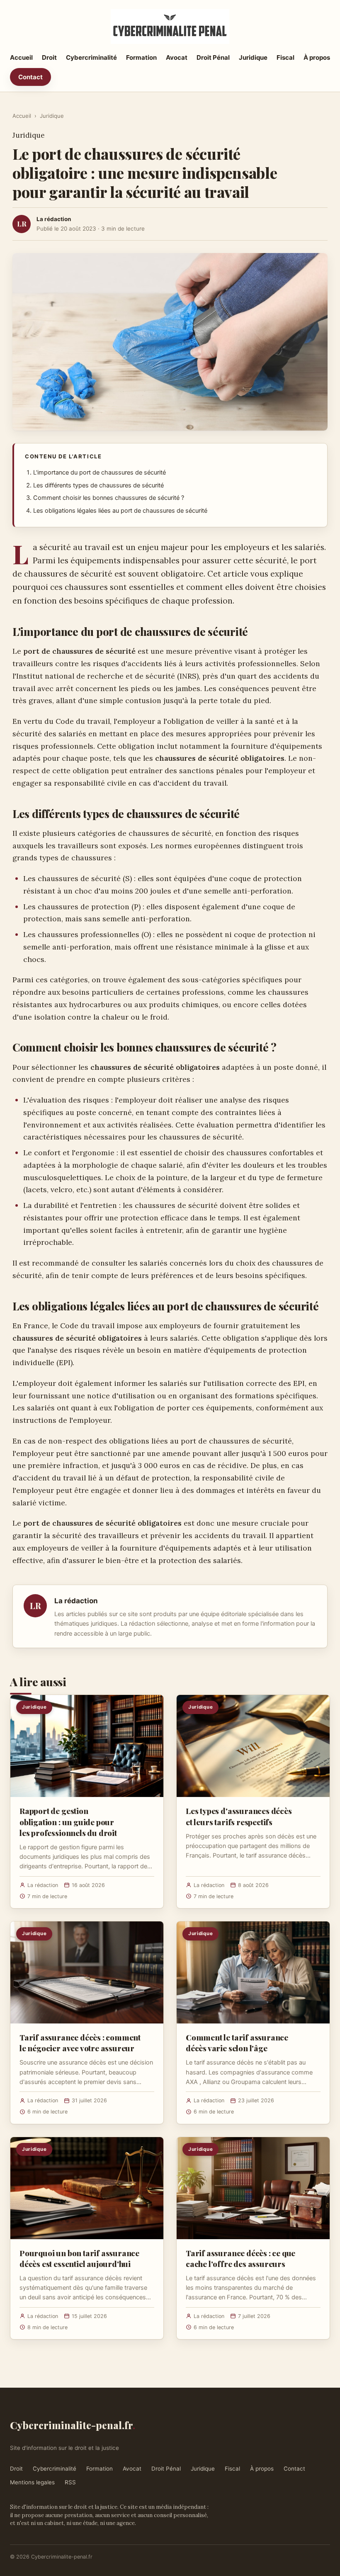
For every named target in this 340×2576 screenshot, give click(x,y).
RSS (70, 2482)
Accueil (21, 57)
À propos (317, 57)
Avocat (177, 57)
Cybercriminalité (91, 57)
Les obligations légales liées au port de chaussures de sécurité (120, 511)
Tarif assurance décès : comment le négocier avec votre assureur (80, 2043)
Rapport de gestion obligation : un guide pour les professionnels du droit (68, 1821)
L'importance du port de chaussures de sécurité (100, 472)
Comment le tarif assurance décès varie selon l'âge (237, 2043)
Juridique (253, 57)
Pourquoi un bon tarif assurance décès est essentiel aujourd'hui (79, 2258)
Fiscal (285, 57)
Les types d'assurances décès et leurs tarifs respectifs (239, 1816)
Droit (49, 57)
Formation (141, 57)
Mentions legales (32, 2482)
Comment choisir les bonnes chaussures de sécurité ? (109, 498)
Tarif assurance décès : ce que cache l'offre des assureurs (240, 2258)
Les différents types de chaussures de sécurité (98, 485)
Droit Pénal (213, 57)
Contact (30, 77)
